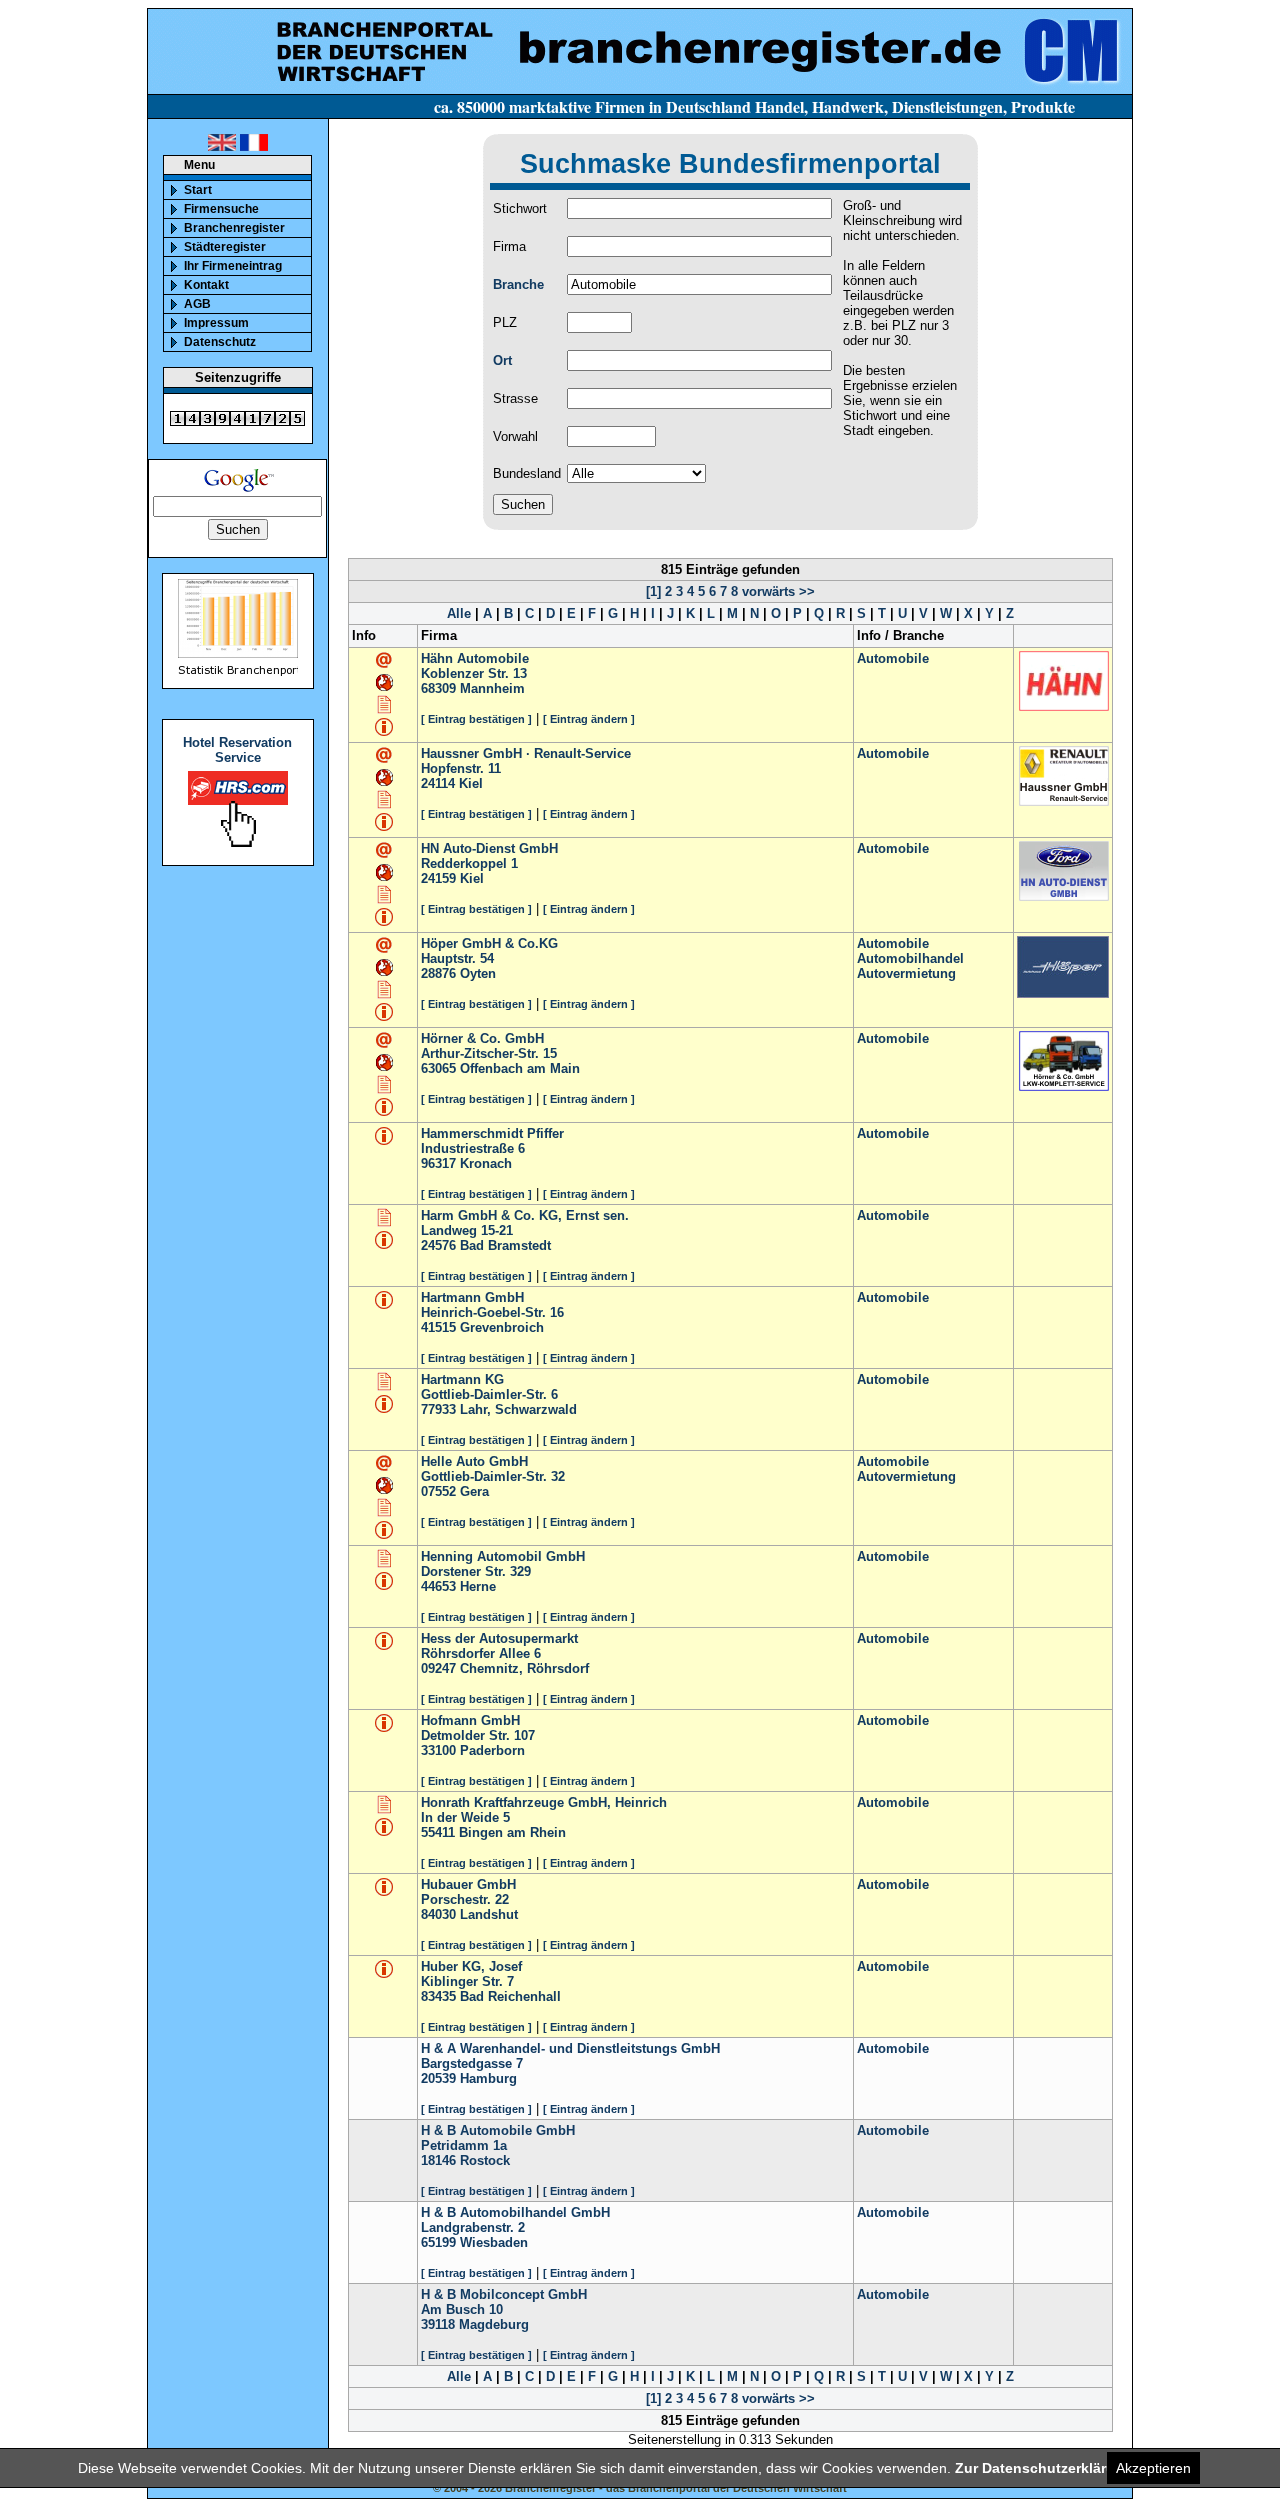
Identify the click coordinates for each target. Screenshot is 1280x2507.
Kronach (486, 1163)
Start (198, 190)
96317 (438, 1163)
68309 (438, 688)
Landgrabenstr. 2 (473, 2227)
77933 (438, 1409)
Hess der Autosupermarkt (499, 1638)
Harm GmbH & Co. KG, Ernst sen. (525, 1215)
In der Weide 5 (465, 1817)
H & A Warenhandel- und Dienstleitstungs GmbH (570, 2048)
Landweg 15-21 (467, 1230)
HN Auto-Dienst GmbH (489, 848)
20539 (438, 2078)
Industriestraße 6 (473, 1148)
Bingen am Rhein (512, 1832)
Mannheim (492, 688)
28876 (438, 973)
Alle (459, 613)
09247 (438, 1668)
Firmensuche (221, 209)
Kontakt (206, 285)
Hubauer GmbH (468, 1884)
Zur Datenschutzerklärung (1044, 2468)
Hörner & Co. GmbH (482, 1038)
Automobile (893, 658)
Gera (474, 1491)
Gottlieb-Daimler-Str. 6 (489, 1394)
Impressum (216, 323)
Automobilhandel (910, 958)
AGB (197, 304)
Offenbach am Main (520, 1068)
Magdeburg (494, 2324)
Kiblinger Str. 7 (467, 1981)
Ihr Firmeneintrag (233, 266)
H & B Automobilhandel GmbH (515, 2212)
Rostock (485, 2160)
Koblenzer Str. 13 (474, 673)
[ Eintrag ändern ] (589, 719)
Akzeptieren (1153, 2468)
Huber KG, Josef (471, 1966)
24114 (438, 783)
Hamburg (488, 2078)
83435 (438, 1996)
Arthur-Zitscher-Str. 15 (489, 1053)
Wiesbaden (494, 2242)
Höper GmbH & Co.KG (489, 943)
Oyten (478, 973)
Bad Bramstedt (505, 1245)
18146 (438, 2160)
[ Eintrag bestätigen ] (476, 719)
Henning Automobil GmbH (503, 1556)
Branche (518, 284)
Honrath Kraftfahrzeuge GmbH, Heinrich (544, 1802)
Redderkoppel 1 (469, 863)
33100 (438, 1750)
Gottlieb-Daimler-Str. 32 (493, 1476)
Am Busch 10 (462, 2309)
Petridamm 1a (464, 2145)
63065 (438, 1068)
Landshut (489, 1914)
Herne (478, 1586)
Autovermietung (906, 973)
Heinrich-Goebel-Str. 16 (492, 1312)
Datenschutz (220, 342)
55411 (438, 1832)
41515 (438, 1327)
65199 (438, 2242)
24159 (438, 878)
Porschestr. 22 (465, 1899)
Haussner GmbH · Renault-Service (526, 753)
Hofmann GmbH (470, 1720)
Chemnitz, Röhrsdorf (524, 1668)
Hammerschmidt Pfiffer (492, 1133)
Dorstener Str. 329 (476, 1571)
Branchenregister (234, 228)
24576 (438, 1245)
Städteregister (225, 247)
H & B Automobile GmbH (498, 2130)
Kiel (471, 783)
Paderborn (492, 1750)
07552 (438, 1491)
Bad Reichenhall (510, 1996)
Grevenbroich (502, 1327)
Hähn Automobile (475, 658)
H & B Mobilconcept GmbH (504, 2294)
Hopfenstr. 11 (461, 768)
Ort (502, 360)
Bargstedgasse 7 (472, 2063)
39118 (438, 2324)
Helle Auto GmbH (474, 1461)
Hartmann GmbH (472, 1297)
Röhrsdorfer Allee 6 (481, 1653)
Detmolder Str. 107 (478, 1735)
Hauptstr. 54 (457, 958)
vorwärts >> (776, 591)
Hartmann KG (462, 1379)
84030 (438, 1914)
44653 (438, 1586)
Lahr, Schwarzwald (518, 1409)
